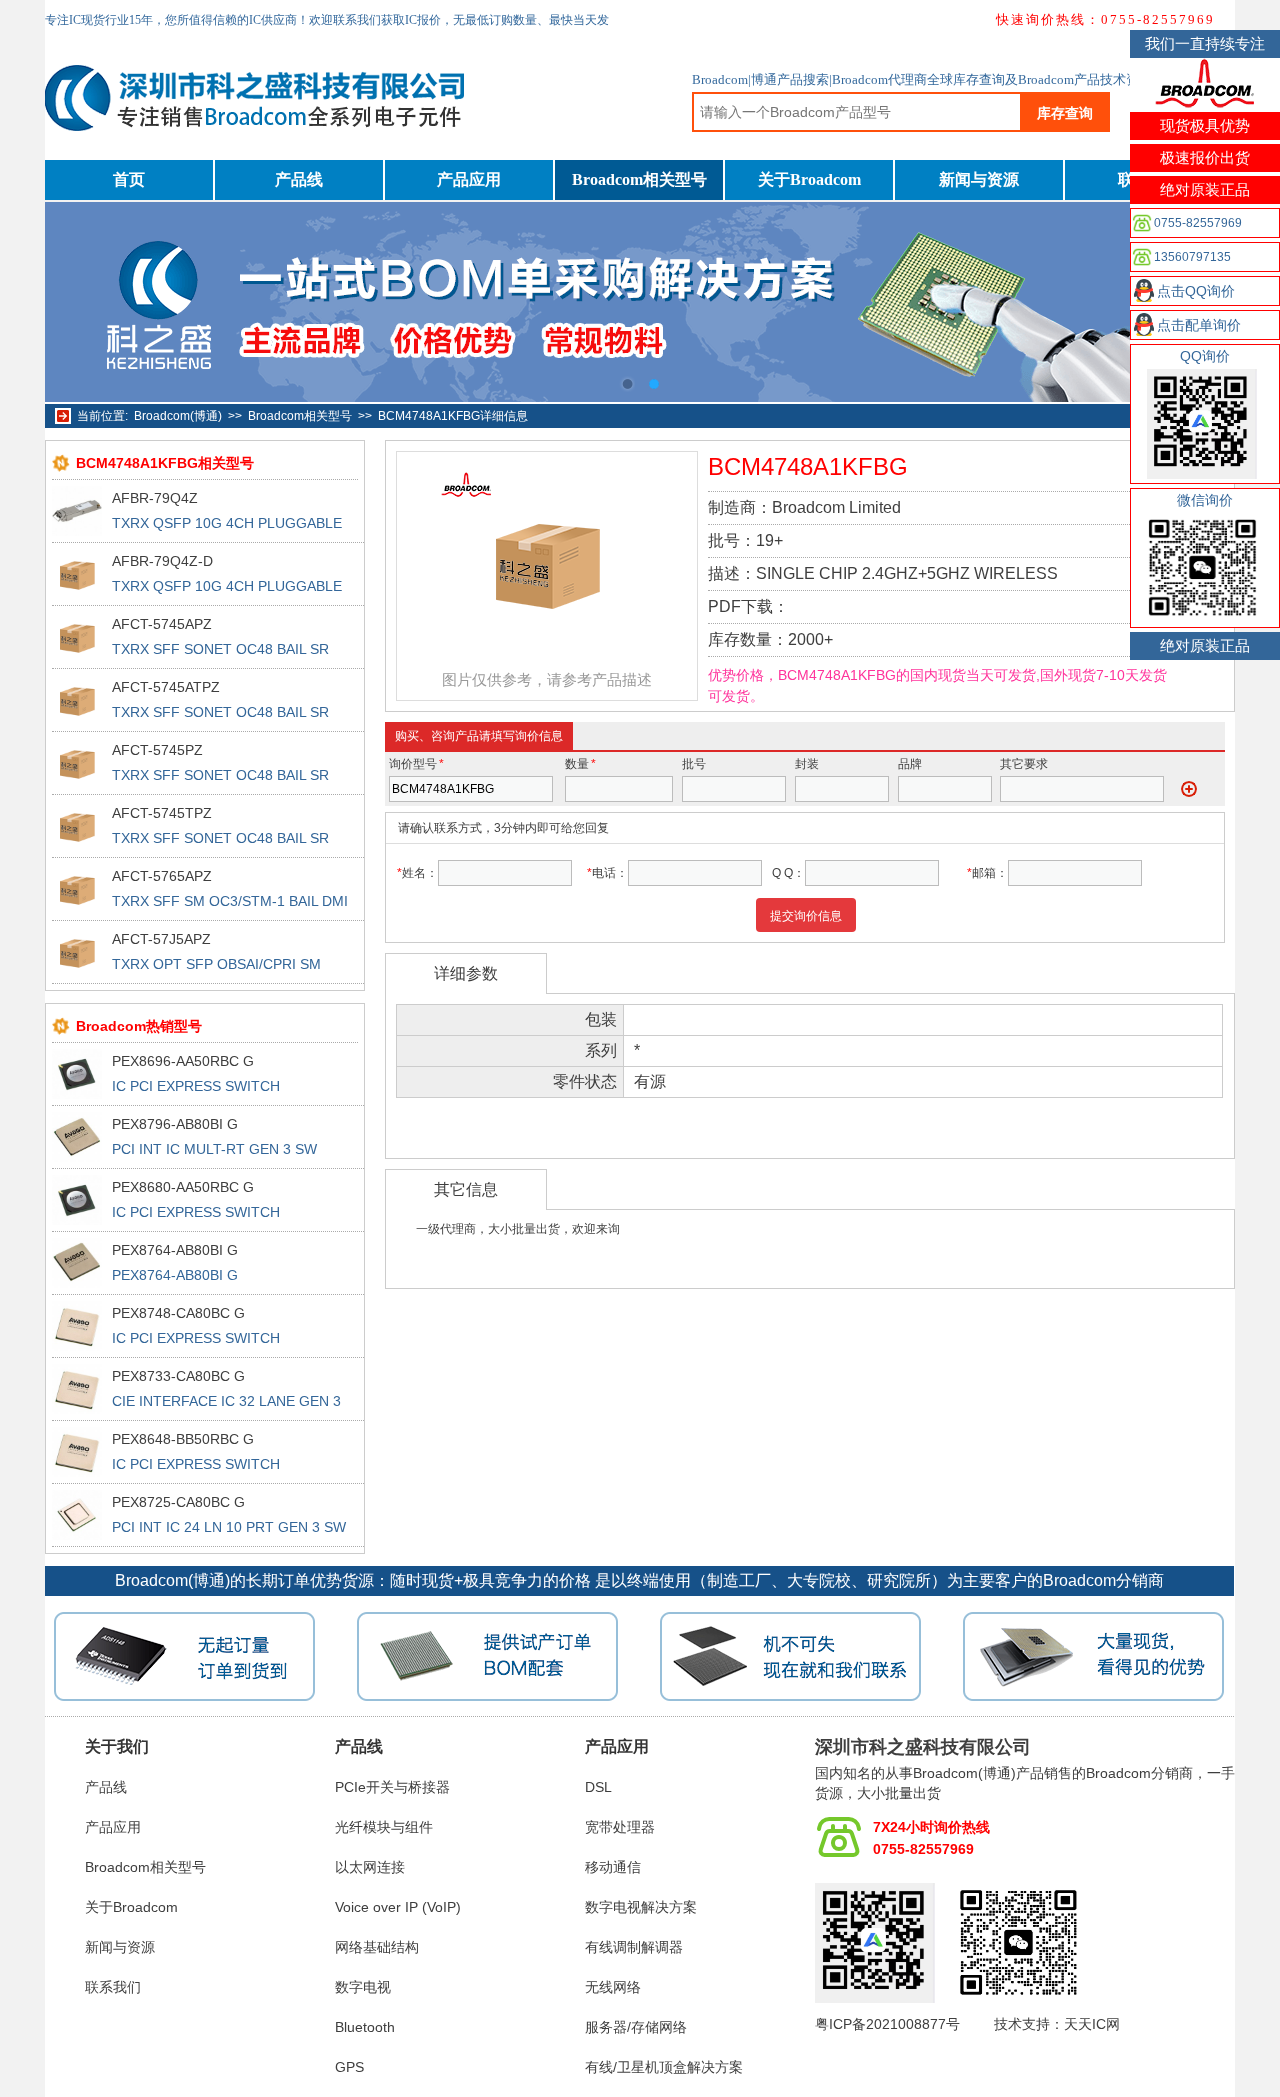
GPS (349, 2067)
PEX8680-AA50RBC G (183, 1187)
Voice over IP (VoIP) (398, 1907)
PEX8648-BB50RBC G (183, 1439)
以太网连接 (370, 1867)
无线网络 (613, 1987)
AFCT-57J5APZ (161, 939)
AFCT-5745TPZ (162, 813)
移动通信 (613, 1867)
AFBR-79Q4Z (155, 498)
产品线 (299, 179)
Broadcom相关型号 (639, 179)
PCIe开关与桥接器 (392, 1787)
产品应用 (469, 179)
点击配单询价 (1199, 325)
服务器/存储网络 (636, 2027)
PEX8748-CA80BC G (178, 1313)
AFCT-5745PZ (157, 750)
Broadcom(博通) (178, 416)
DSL (598, 1787)
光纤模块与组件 (384, 1827)
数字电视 (363, 1987)
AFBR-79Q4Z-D (162, 561)
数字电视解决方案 (641, 1907)
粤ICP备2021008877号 (887, 2024)
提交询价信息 (806, 916)
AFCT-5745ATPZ (166, 687)
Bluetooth (365, 2027)
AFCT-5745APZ (162, 624)
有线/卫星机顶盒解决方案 (664, 2067)
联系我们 (113, 1987)
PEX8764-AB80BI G (175, 1250)
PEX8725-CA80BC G (178, 1502)
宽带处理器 (620, 1827)
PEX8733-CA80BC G (178, 1376)
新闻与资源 (979, 179)
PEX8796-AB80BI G (175, 1124)
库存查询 (1065, 113)
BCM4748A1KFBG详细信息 (453, 416)
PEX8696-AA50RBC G (183, 1061)
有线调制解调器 (634, 1947)
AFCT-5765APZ (162, 876)
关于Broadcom (809, 179)
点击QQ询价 (1196, 291)
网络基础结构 (377, 1947)
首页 (129, 179)
